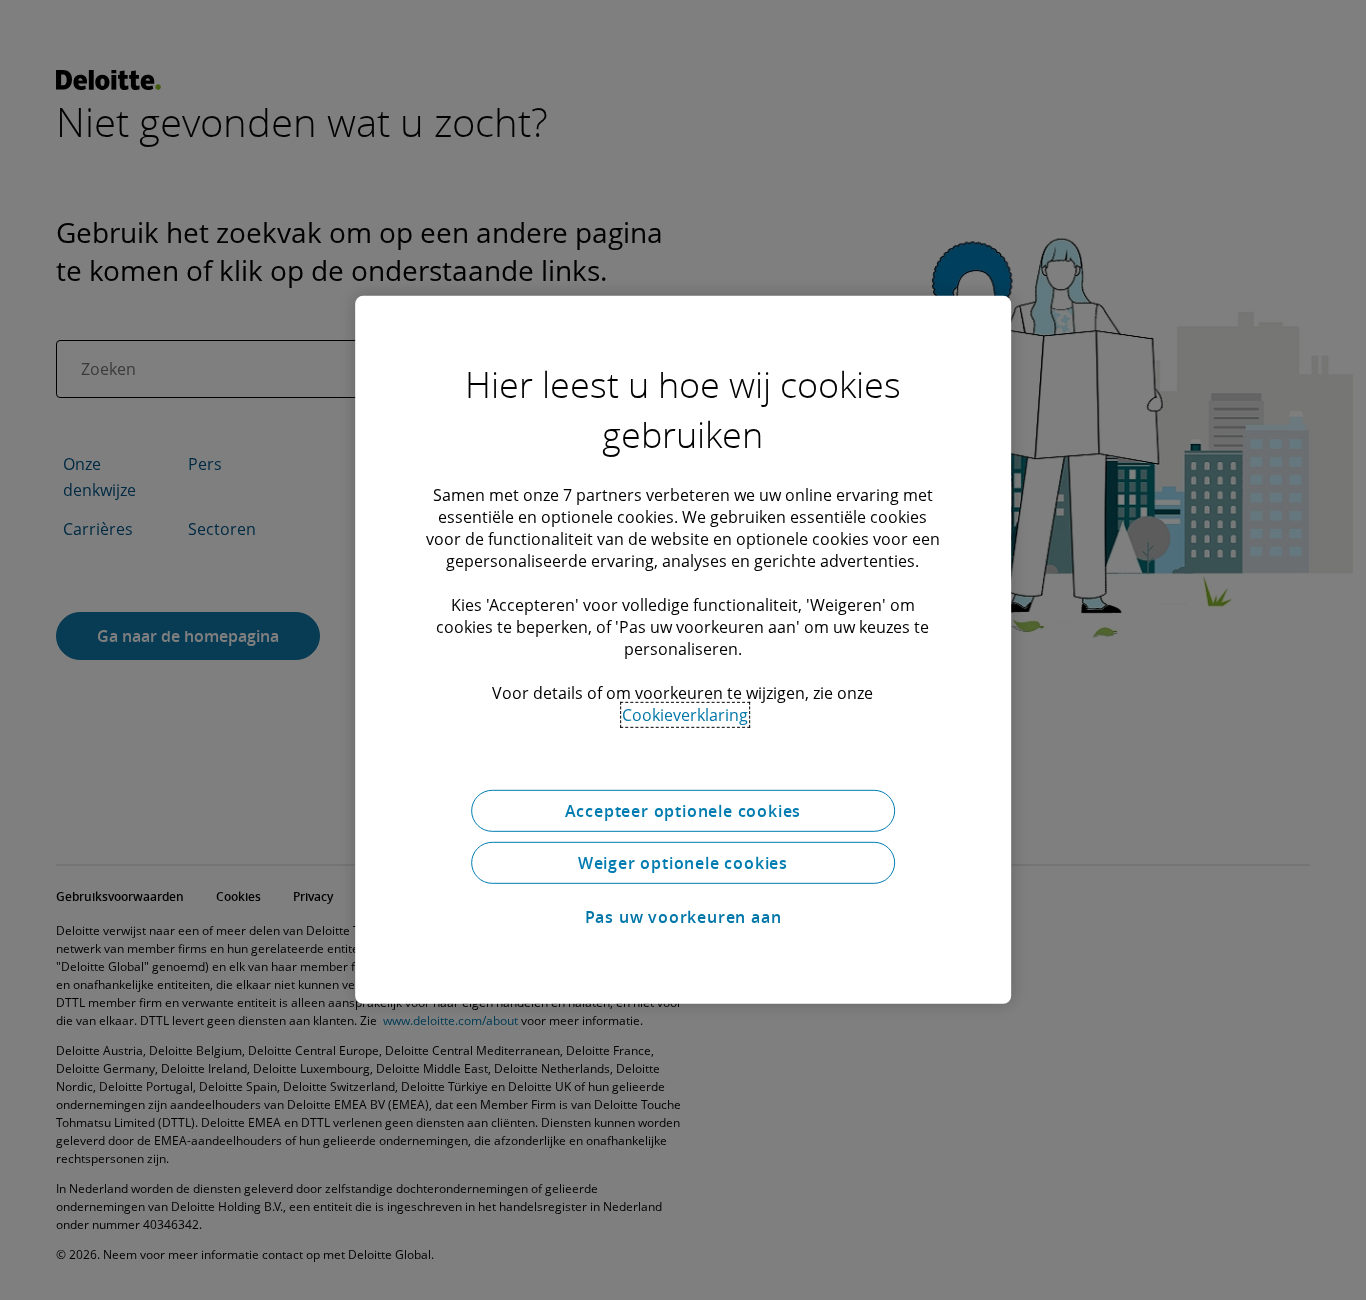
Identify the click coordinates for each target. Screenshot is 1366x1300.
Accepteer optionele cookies (683, 811)
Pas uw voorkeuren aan (683, 917)
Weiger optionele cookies (683, 863)
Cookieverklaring (685, 715)
